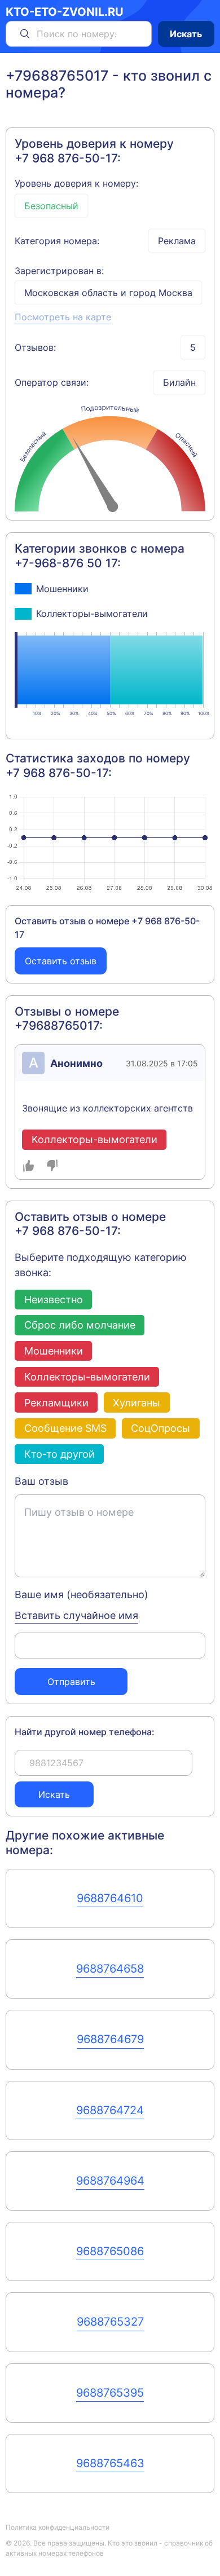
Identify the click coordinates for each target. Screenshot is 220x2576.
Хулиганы (137, 1402)
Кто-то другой (60, 1454)
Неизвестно (54, 1299)
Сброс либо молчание (80, 1325)
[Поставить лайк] (29, 1166)
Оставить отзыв (61, 961)
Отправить (71, 1682)
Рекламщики (56, 1402)
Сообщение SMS (65, 1428)
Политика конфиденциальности (58, 2527)
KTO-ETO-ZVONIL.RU (65, 12)
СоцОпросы (160, 1428)
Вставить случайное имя (76, 1615)
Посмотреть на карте (63, 317)
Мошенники (54, 1351)
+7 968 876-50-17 (66, 158)
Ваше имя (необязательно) (82, 1594)
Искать (186, 34)
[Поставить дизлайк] (52, 1166)
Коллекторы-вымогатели (87, 1377)
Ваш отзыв (41, 1481)
